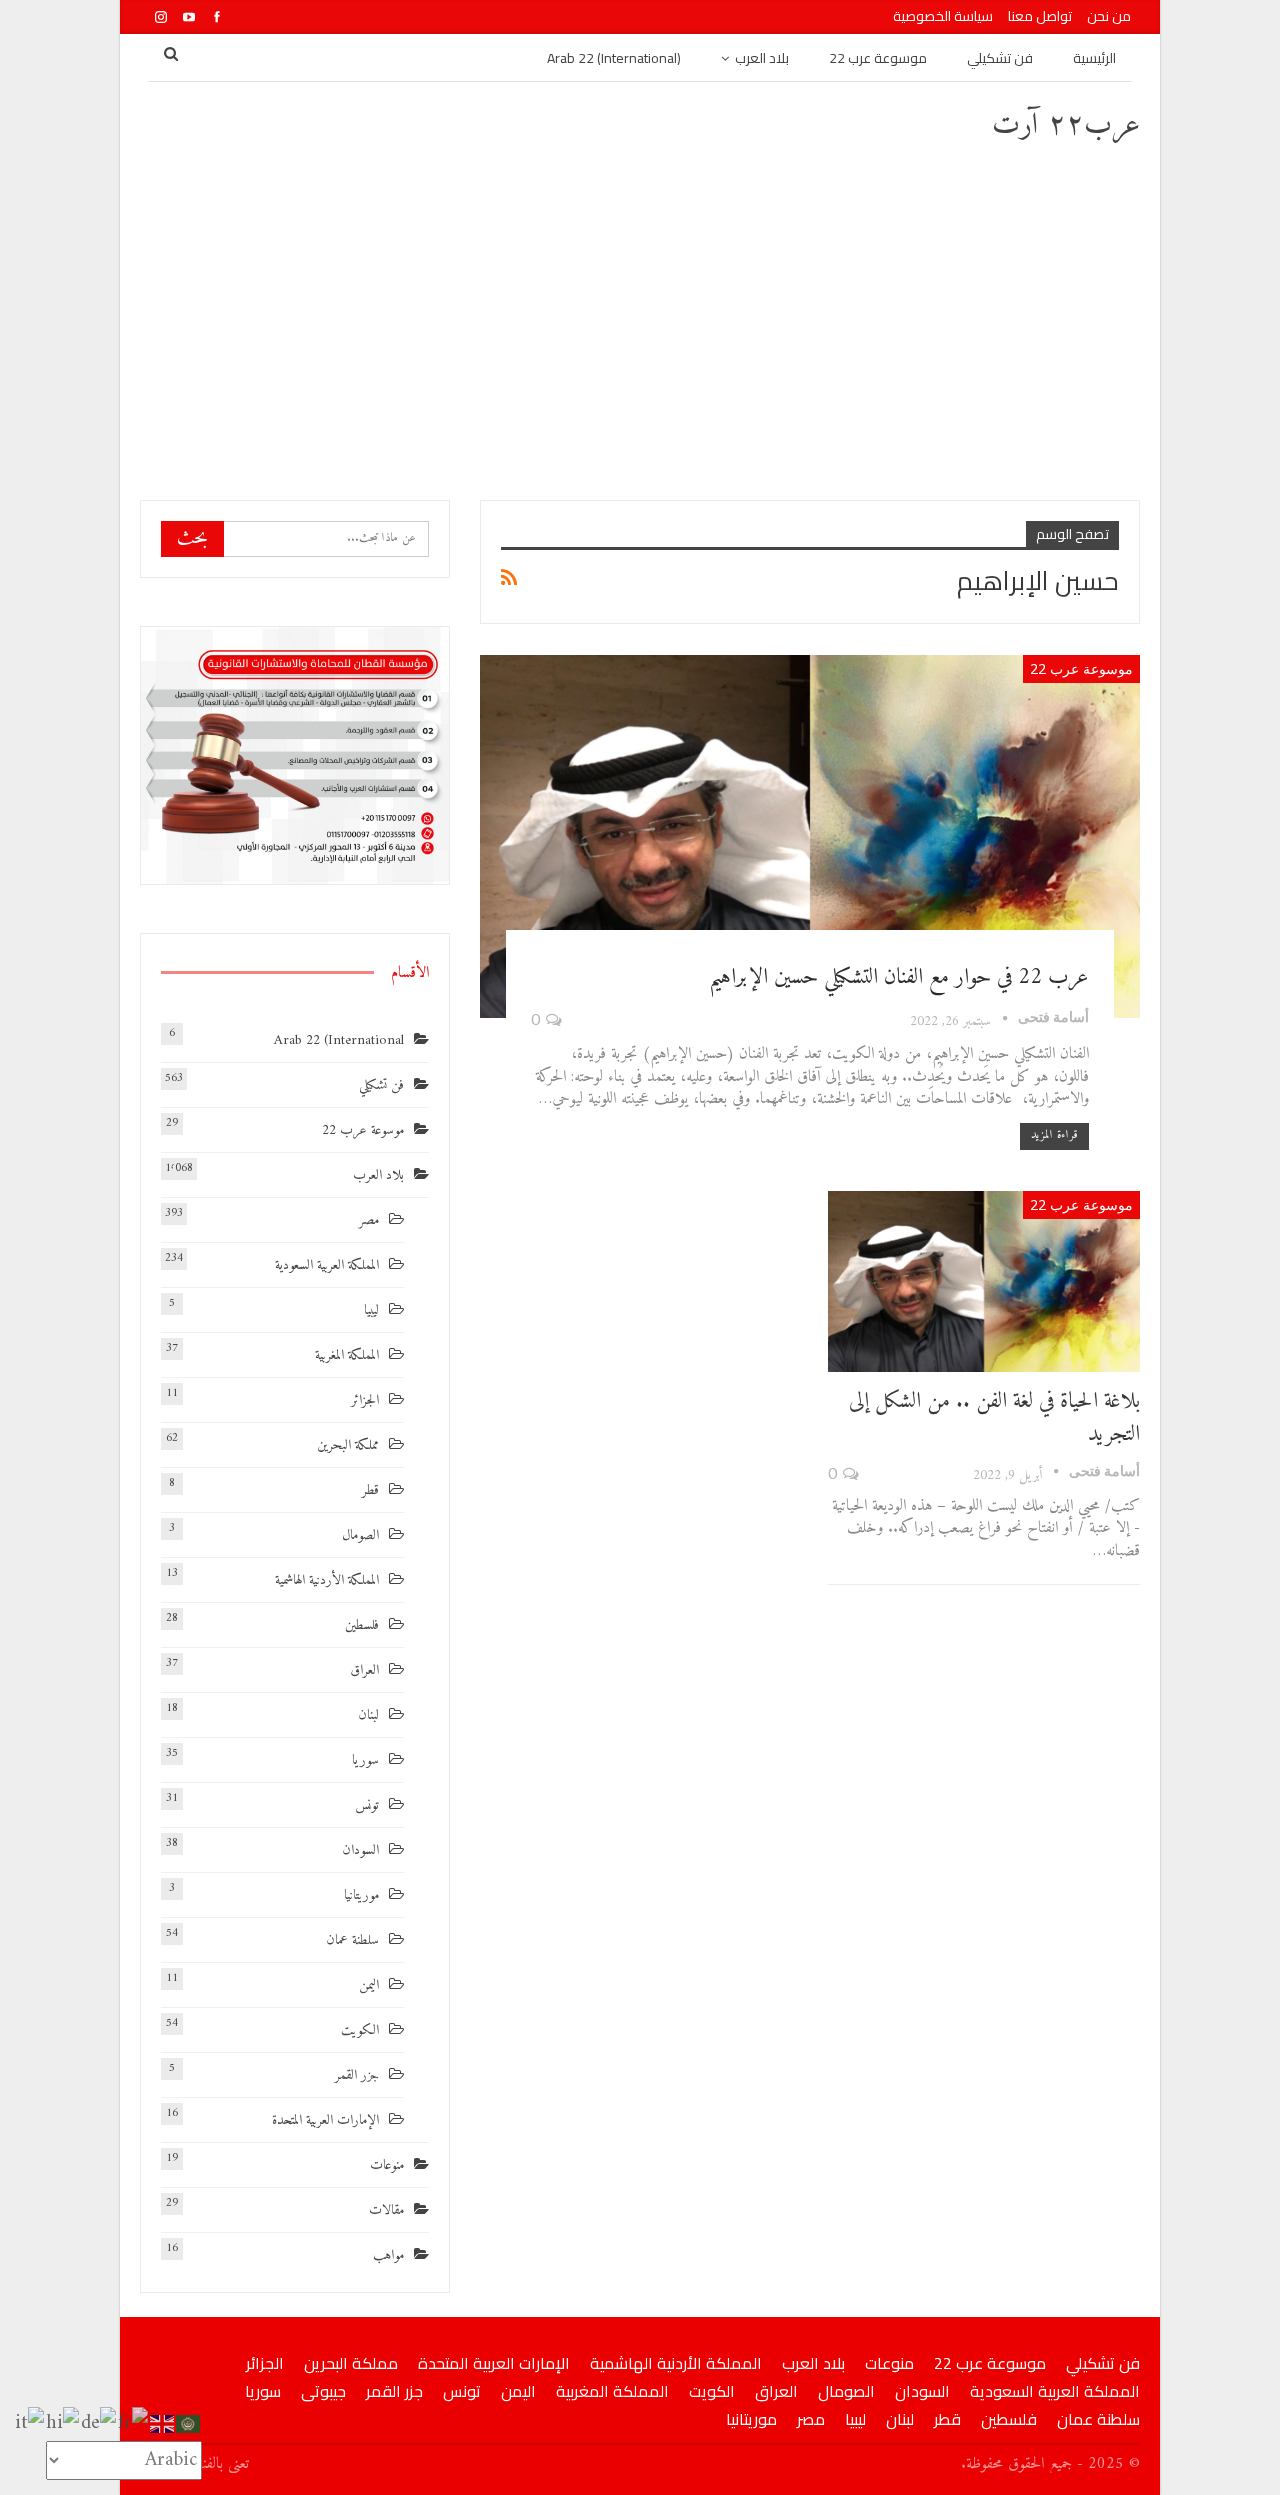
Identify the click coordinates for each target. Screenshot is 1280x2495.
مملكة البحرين (348, 1445)
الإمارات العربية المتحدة (325, 2120)
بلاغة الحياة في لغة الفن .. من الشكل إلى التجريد (994, 1418)
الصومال (360, 1535)
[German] (99, 2423)
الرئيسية (1094, 58)
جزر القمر (357, 2075)
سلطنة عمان (352, 1940)
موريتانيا (361, 1895)
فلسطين (362, 1625)
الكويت (360, 2030)
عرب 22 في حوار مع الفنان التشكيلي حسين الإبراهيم (899, 977)
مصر (369, 1220)
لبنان (368, 1715)
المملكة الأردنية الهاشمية (327, 1580)
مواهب (388, 2255)
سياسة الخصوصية (943, 16)
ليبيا (371, 1310)
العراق (364, 1670)
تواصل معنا (1040, 16)
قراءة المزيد (1054, 1135)
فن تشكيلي (1000, 58)
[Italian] (30, 2423)
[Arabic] (189, 2423)
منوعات (387, 2165)
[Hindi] (63, 2423)
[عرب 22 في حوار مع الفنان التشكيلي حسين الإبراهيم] (810, 836)
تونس (367, 1805)
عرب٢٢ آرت (1066, 125)
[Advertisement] (640, 320)
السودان (360, 1850)
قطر (370, 1490)
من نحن (1109, 16)
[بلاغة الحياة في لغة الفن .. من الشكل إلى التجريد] (984, 1281)
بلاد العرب (762, 58)
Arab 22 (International (339, 1040)
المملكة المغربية (347, 1355)
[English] (163, 2423)
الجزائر (365, 1400)
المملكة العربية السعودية (327, 1265)
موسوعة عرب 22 (878, 58)
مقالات (386, 2210)
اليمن (369, 1985)
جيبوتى (323, 2391)
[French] (134, 2423)
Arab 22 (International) (614, 58)
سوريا (365, 1760)
